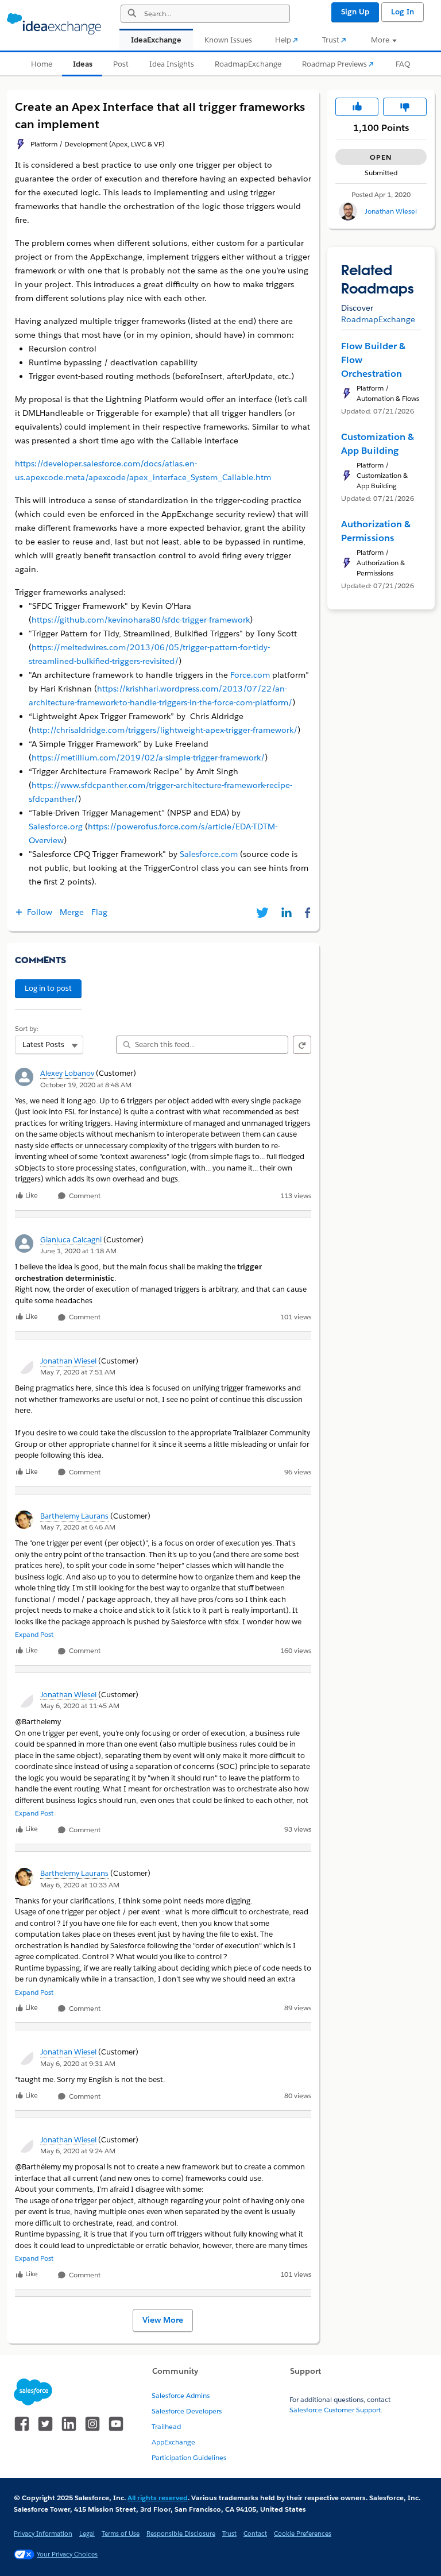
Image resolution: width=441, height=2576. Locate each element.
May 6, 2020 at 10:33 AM (80, 1885)
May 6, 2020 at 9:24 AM (78, 2151)
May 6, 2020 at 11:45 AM (80, 1706)
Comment (84, 1196)
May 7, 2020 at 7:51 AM (78, 1372)
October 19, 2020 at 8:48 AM (86, 1085)
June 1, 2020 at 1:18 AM (78, 1251)
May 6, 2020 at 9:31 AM (78, 2063)
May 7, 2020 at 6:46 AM (78, 1527)
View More (163, 2320)
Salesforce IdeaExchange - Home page (54, 24)
